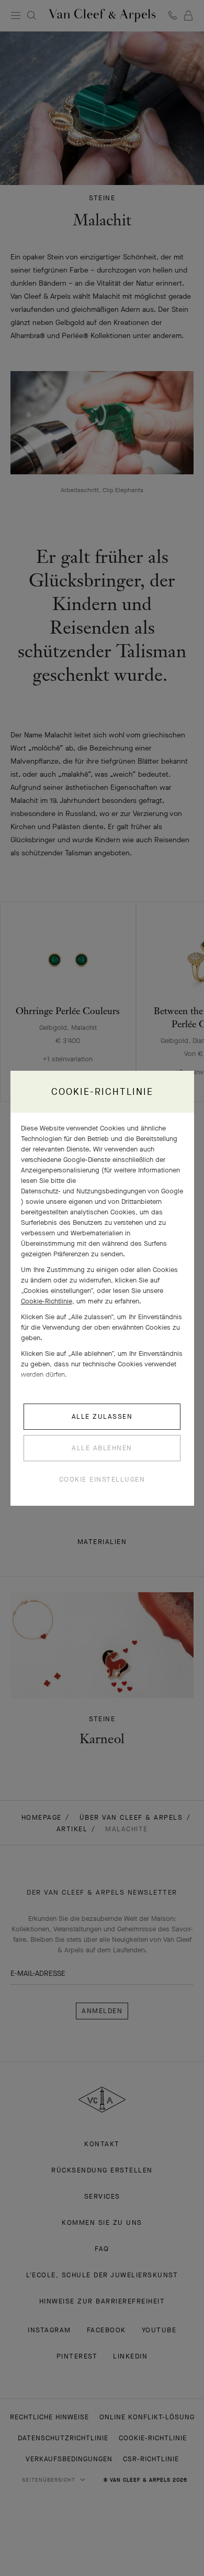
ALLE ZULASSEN (102, 1416)
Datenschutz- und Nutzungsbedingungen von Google (102, 1191)
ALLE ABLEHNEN (102, 1448)
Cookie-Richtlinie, (48, 1301)
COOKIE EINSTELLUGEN (102, 1479)
